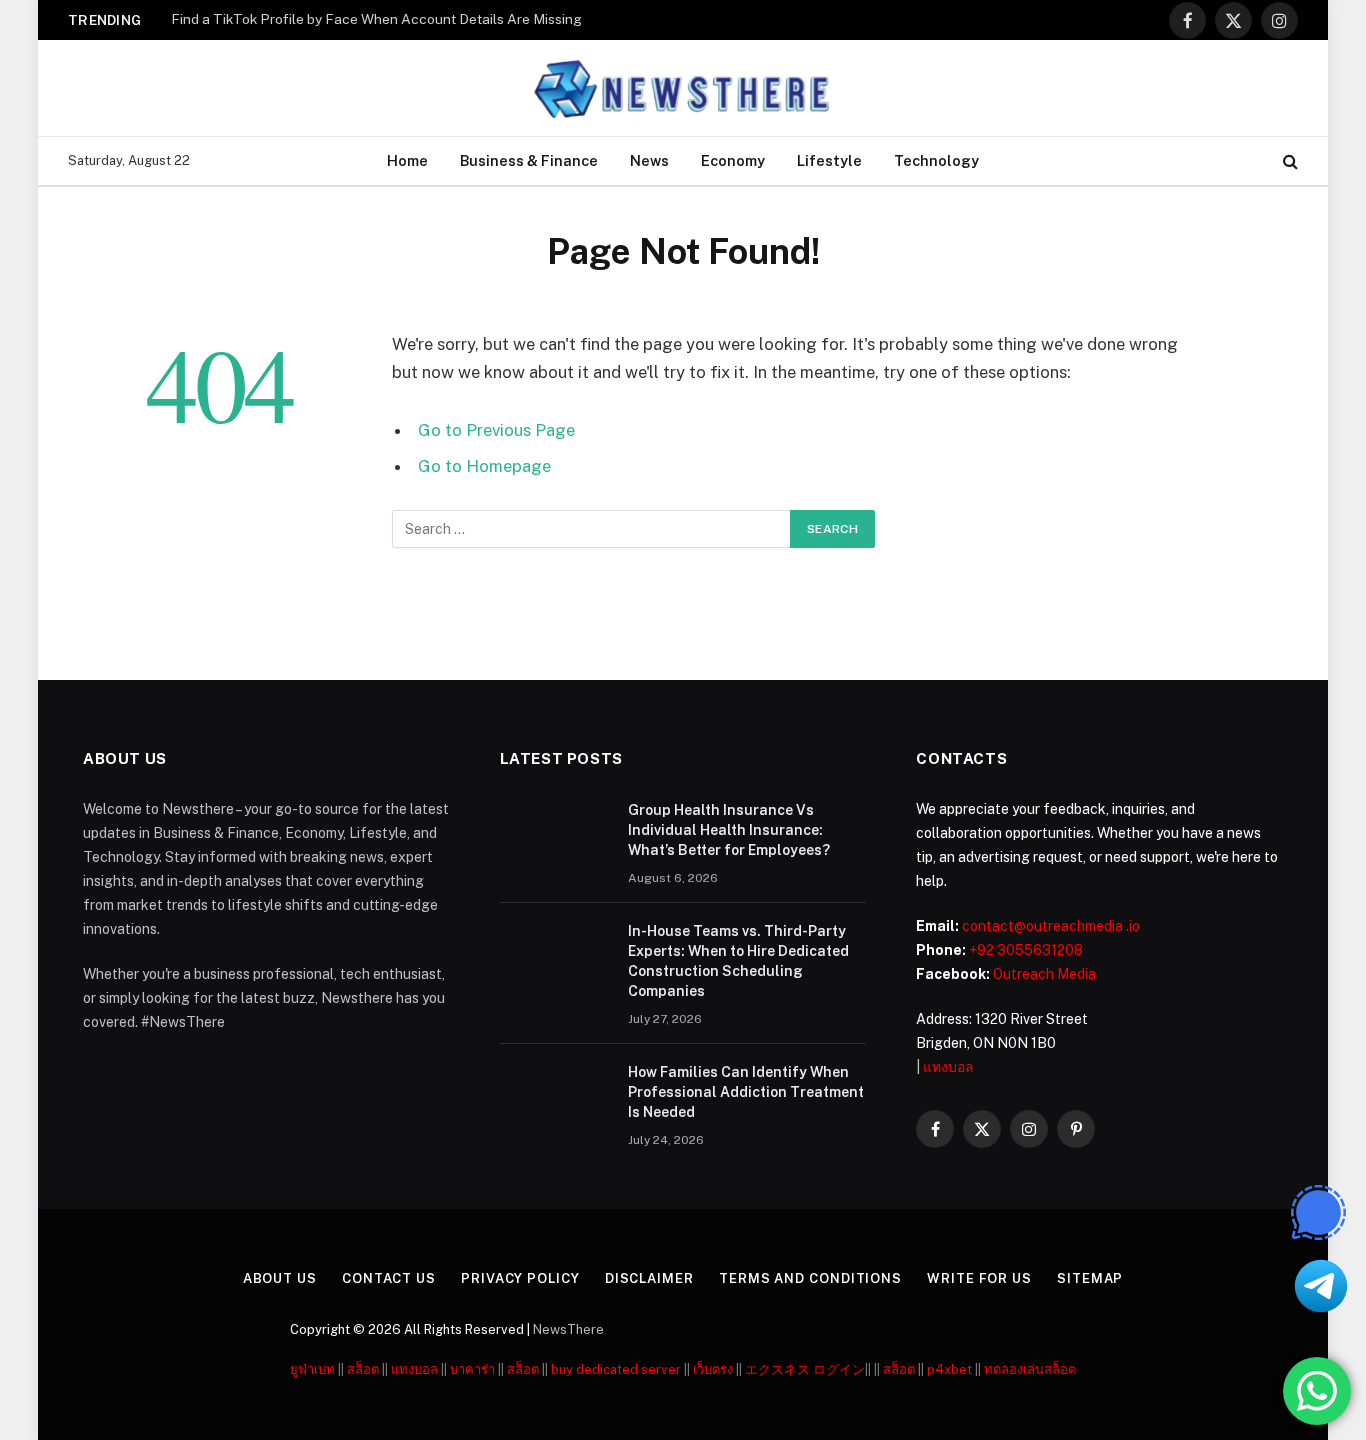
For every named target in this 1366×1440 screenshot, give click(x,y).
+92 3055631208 (1026, 950)
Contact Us (389, 1278)
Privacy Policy (520, 1278)
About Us (280, 1278)
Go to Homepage (484, 466)
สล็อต (363, 1369)
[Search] (1288, 161)
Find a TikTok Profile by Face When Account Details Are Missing (376, 19)
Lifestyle (829, 160)
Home (407, 160)
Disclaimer (649, 1278)
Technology (936, 160)
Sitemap (1090, 1278)
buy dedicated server (616, 1369)
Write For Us (979, 1278)
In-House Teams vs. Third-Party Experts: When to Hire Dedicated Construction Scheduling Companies (738, 961)
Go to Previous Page (496, 430)
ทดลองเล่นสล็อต (1030, 1369)
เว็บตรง (713, 1369)
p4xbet (949, 1369)
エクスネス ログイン (805, 1369)
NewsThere (568, 1329)
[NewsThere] (683, 88)
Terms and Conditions (810, 1278)
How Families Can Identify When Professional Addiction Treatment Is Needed (746, 1092)
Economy (733, 160)
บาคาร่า (472, 1369)
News (649, 160)
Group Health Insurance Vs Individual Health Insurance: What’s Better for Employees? (729, 830)
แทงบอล (948, 1067)
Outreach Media (1044, 974)
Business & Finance (529, 160)
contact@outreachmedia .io (1051, 926)
